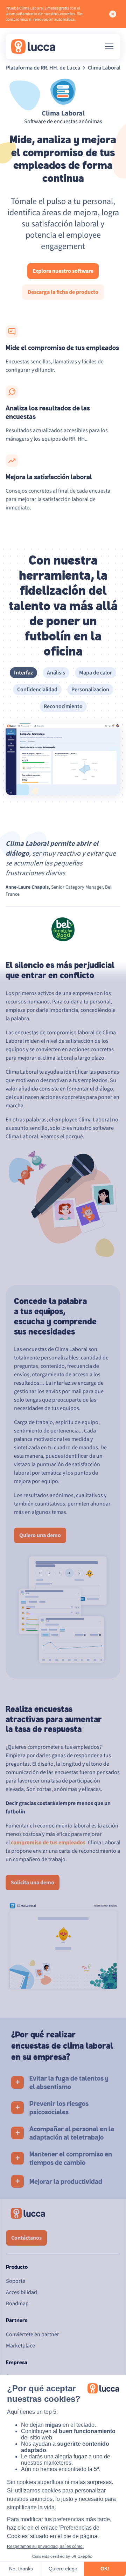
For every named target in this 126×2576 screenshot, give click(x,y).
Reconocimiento (63, 706)
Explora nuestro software (63, 271)
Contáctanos (26, 2238)
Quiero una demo (40, 1535)
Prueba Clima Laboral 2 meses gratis (37, 8)
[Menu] (109, 46)
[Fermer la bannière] (113, 14)
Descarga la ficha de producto (63, 292)
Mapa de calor (96, 673)
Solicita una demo (33, 1883)
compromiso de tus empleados (48, 1843)
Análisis (56, 673)
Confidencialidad (37, 690)
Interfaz (23, 673)
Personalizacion (90, 690)
